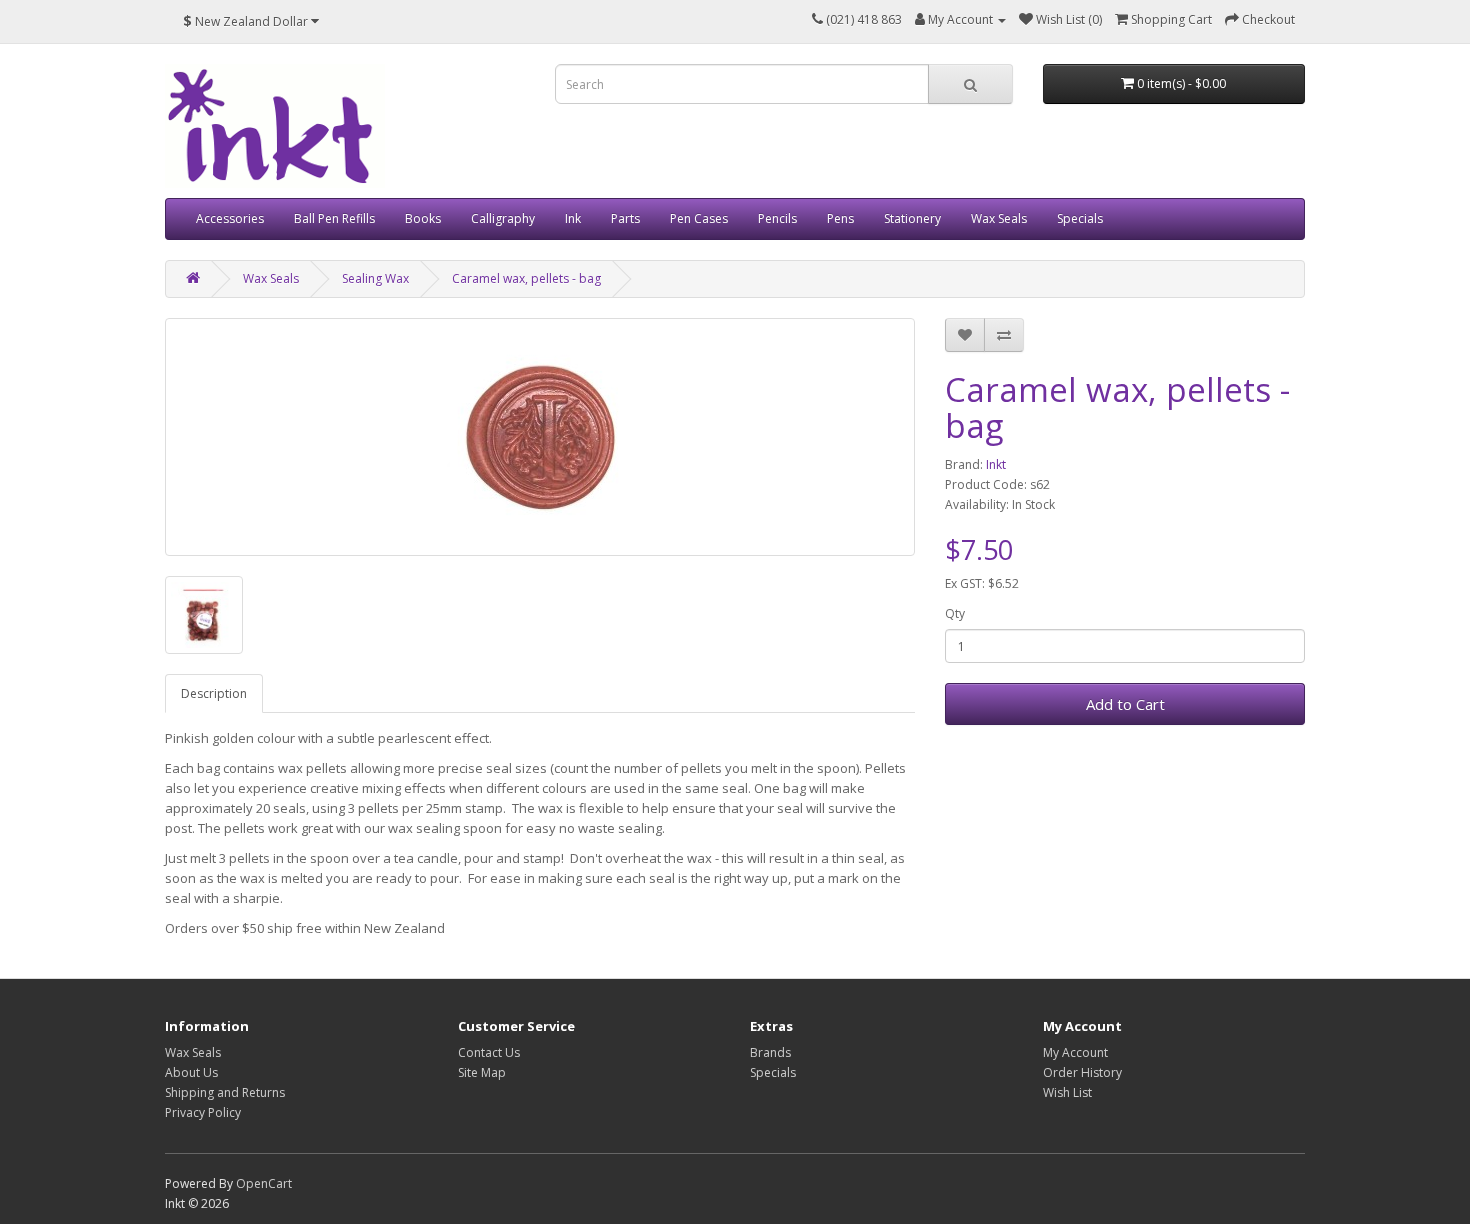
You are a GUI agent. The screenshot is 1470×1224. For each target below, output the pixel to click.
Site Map (482, 1072)
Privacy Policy (203, 1112)
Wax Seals (999, 218)
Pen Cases (699, 218)
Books (423, 218)
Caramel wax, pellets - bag (526, 278)
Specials (1080, 218)
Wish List (1067, 1092)
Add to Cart (1125, 704)
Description (214, 693)
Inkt (996, 464)
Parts (625, 218)
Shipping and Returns (225, 1092)
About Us (191, 1072)
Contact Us (489, 1052)
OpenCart (264, 1183)
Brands (770, 1052)
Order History (1082, 1072)
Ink (573, 218)
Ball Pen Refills (334, 218)
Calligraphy (503, 218)
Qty (955, 613)
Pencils (777, 218)
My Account (1075, 1052)
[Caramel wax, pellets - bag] (540, 437)
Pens (840, 218)
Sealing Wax (375, 278)
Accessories (230, 218)
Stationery (912, 218)
